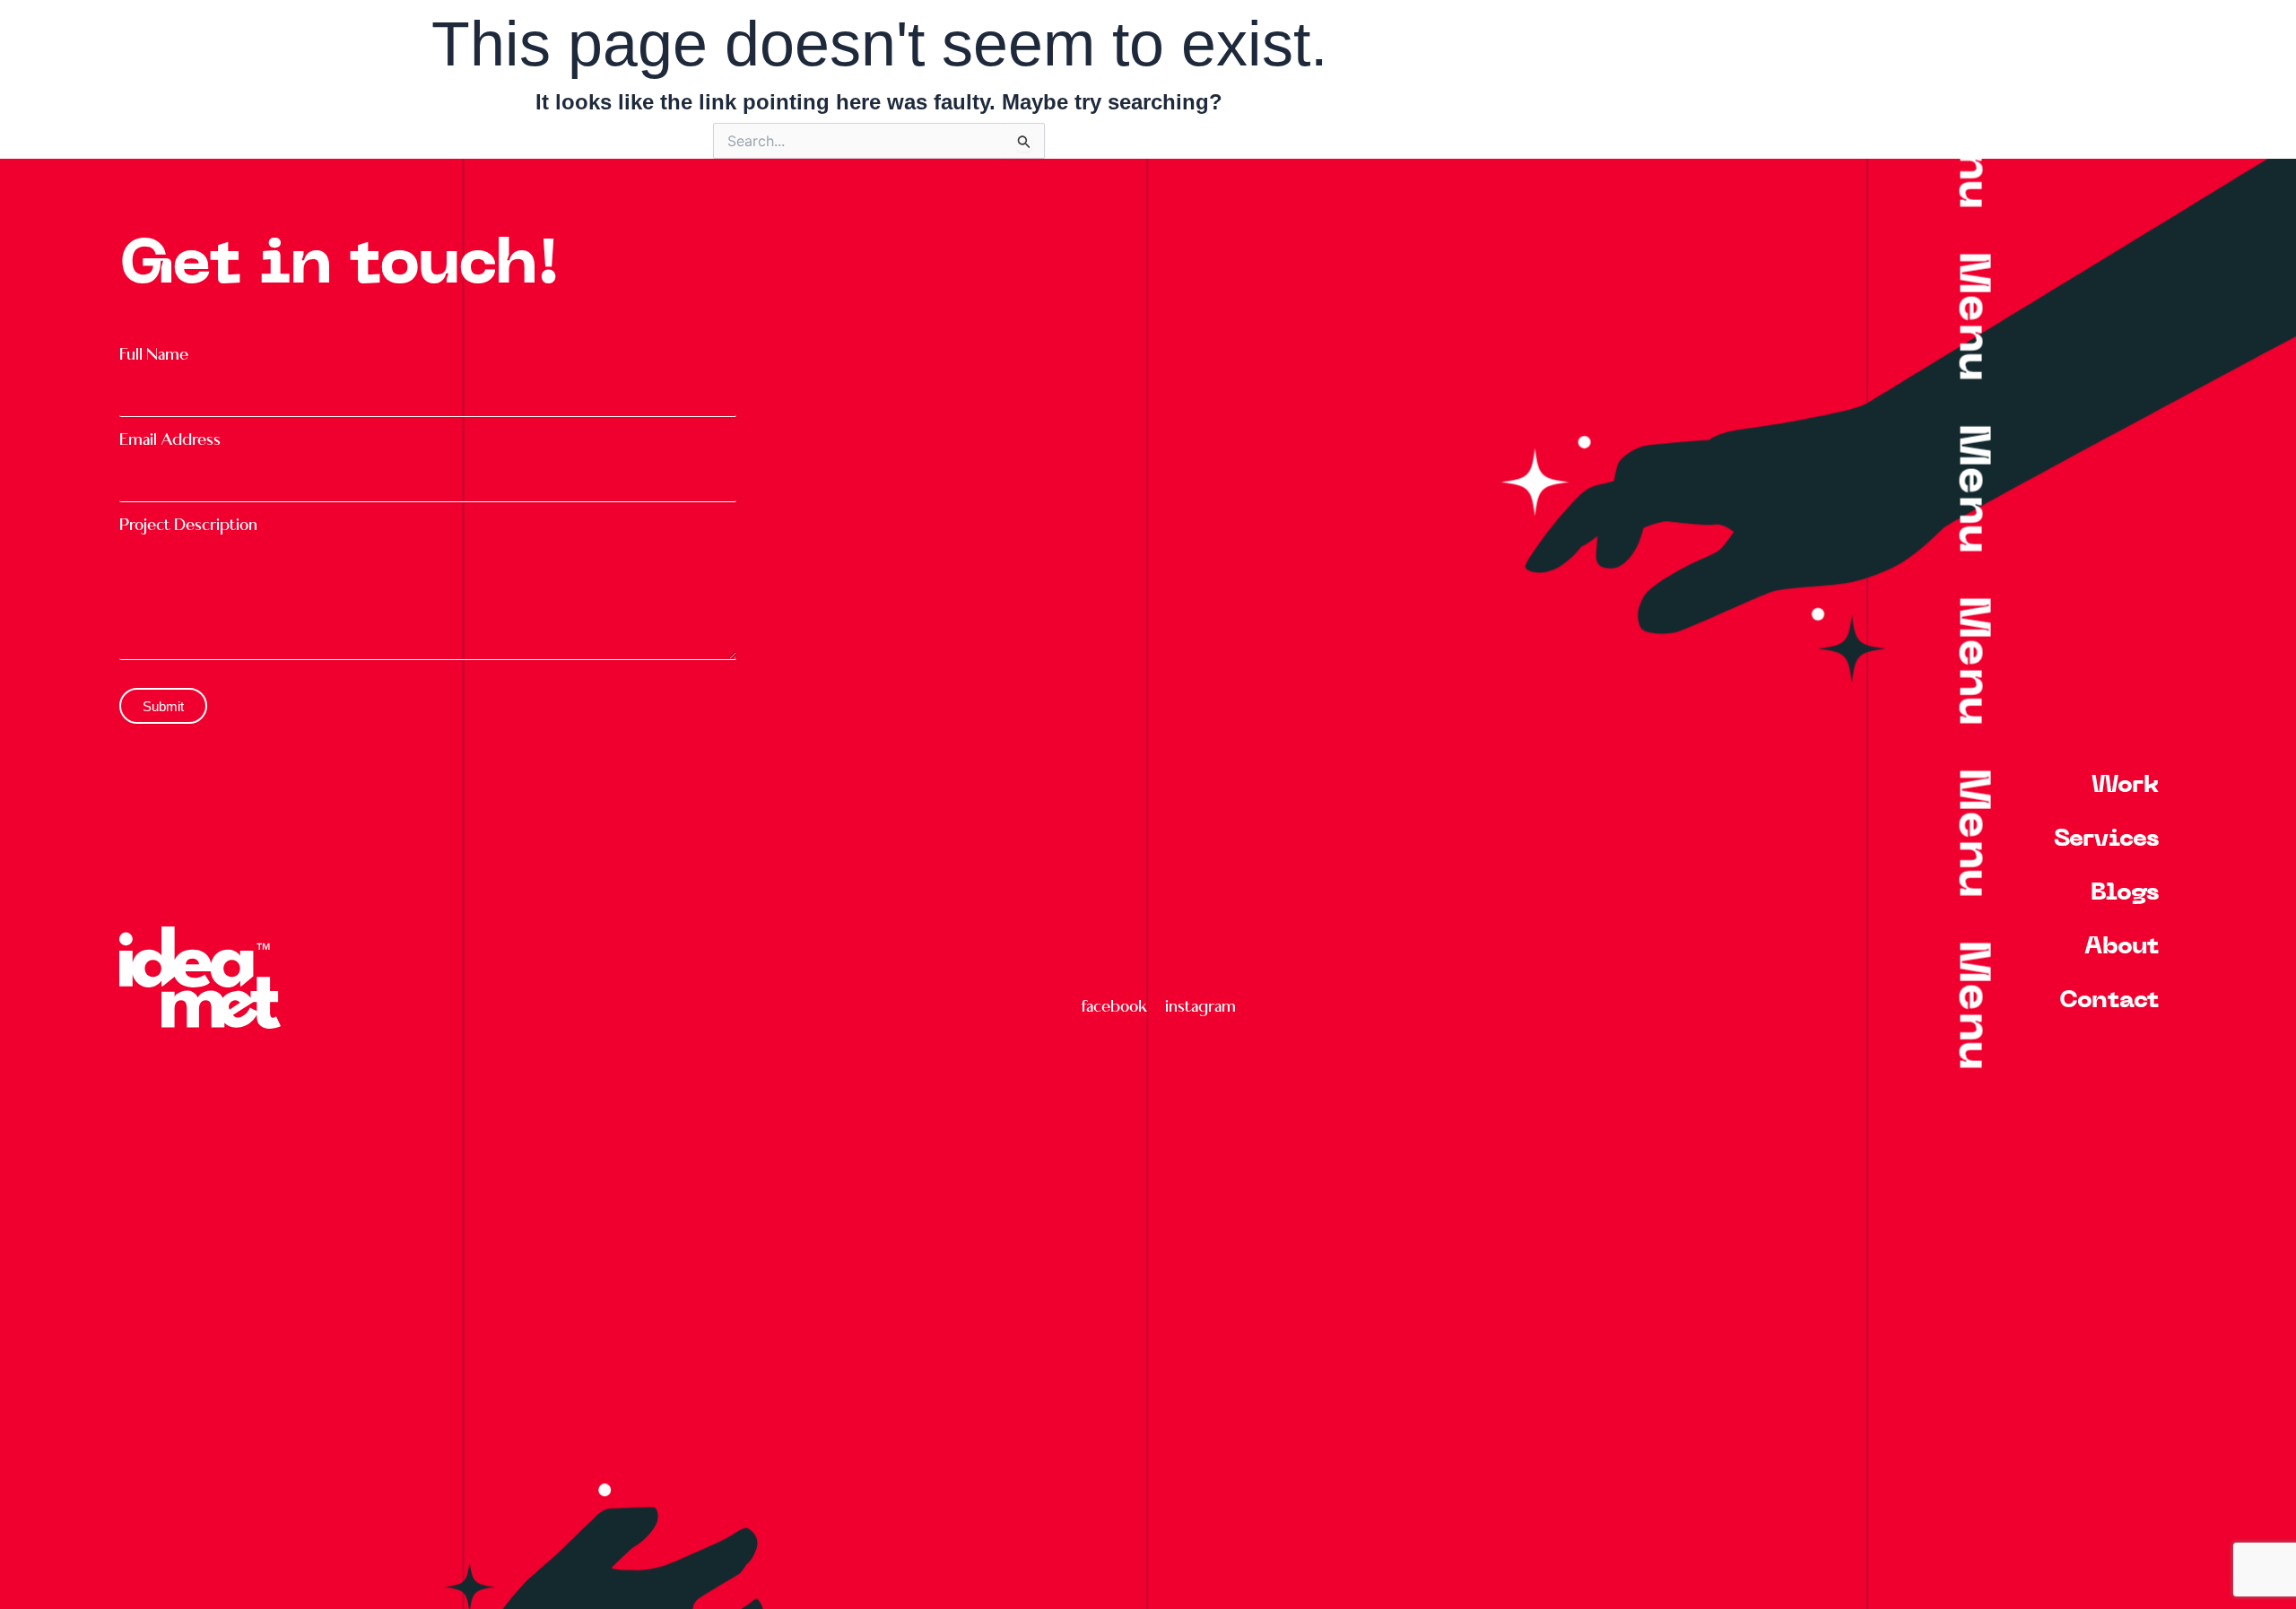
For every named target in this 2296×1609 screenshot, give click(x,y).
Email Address (170, 440)
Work (2125, 786)
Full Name (154, 355)
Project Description (188, 525)
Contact (2109, 1001)
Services (2106, 840)
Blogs (2125, 894)
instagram (1200, 1006)
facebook (1114, 1006)
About (2122, 948)
